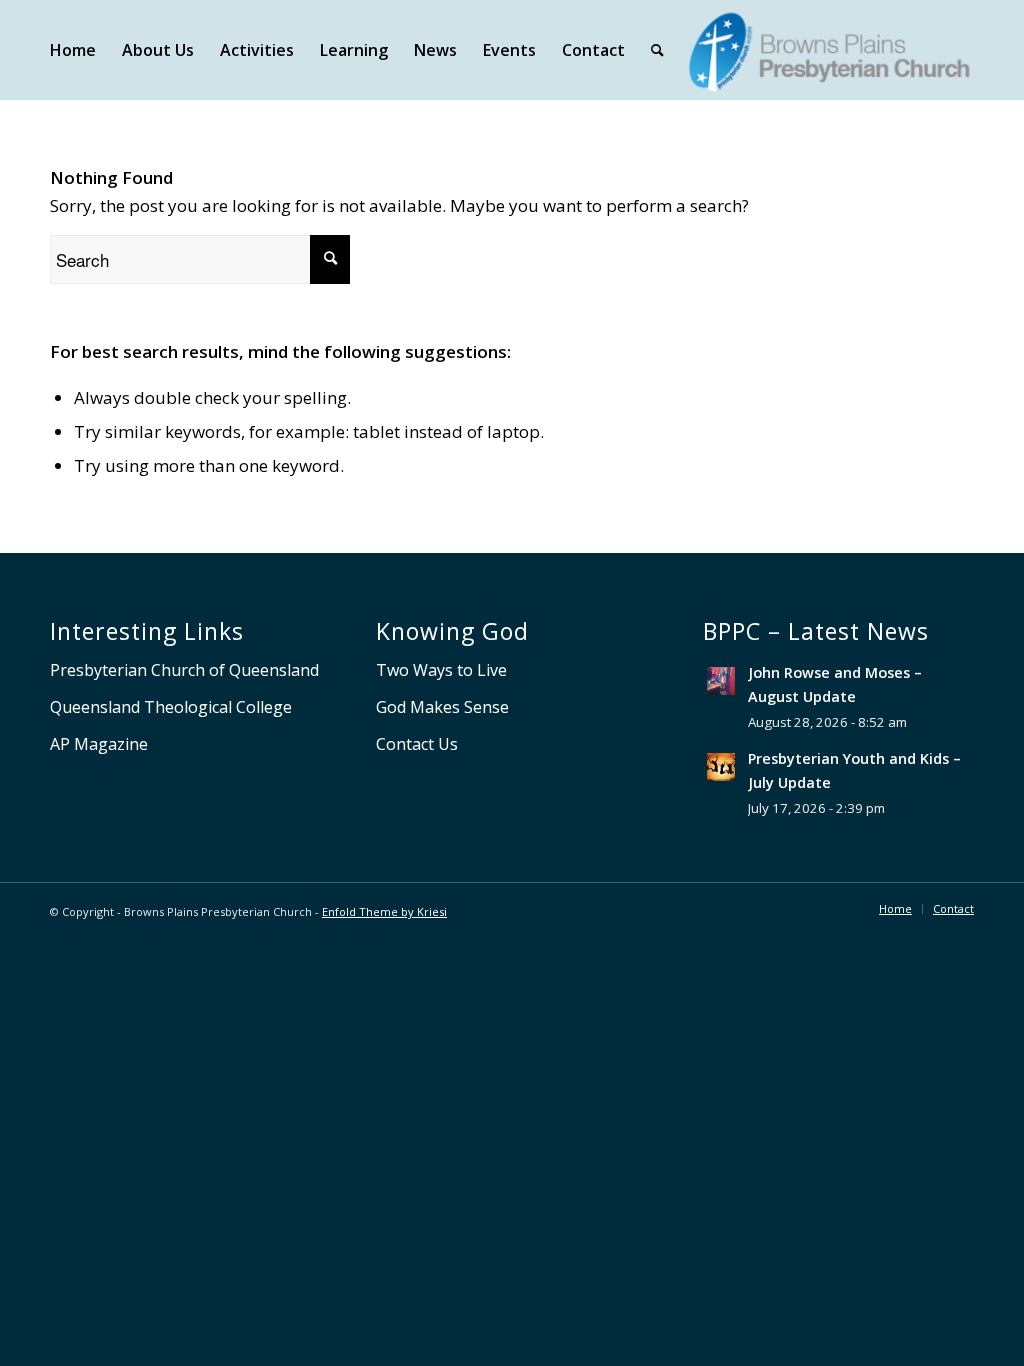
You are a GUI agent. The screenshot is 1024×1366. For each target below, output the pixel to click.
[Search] (657, 50)
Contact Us (417, 744)
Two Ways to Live (441, 670)
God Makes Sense (442, 707)
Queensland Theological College (171, 707)
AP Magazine (99, 744)
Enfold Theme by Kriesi (384, 911)
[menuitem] (73, 50)
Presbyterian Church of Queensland (184, 670)
